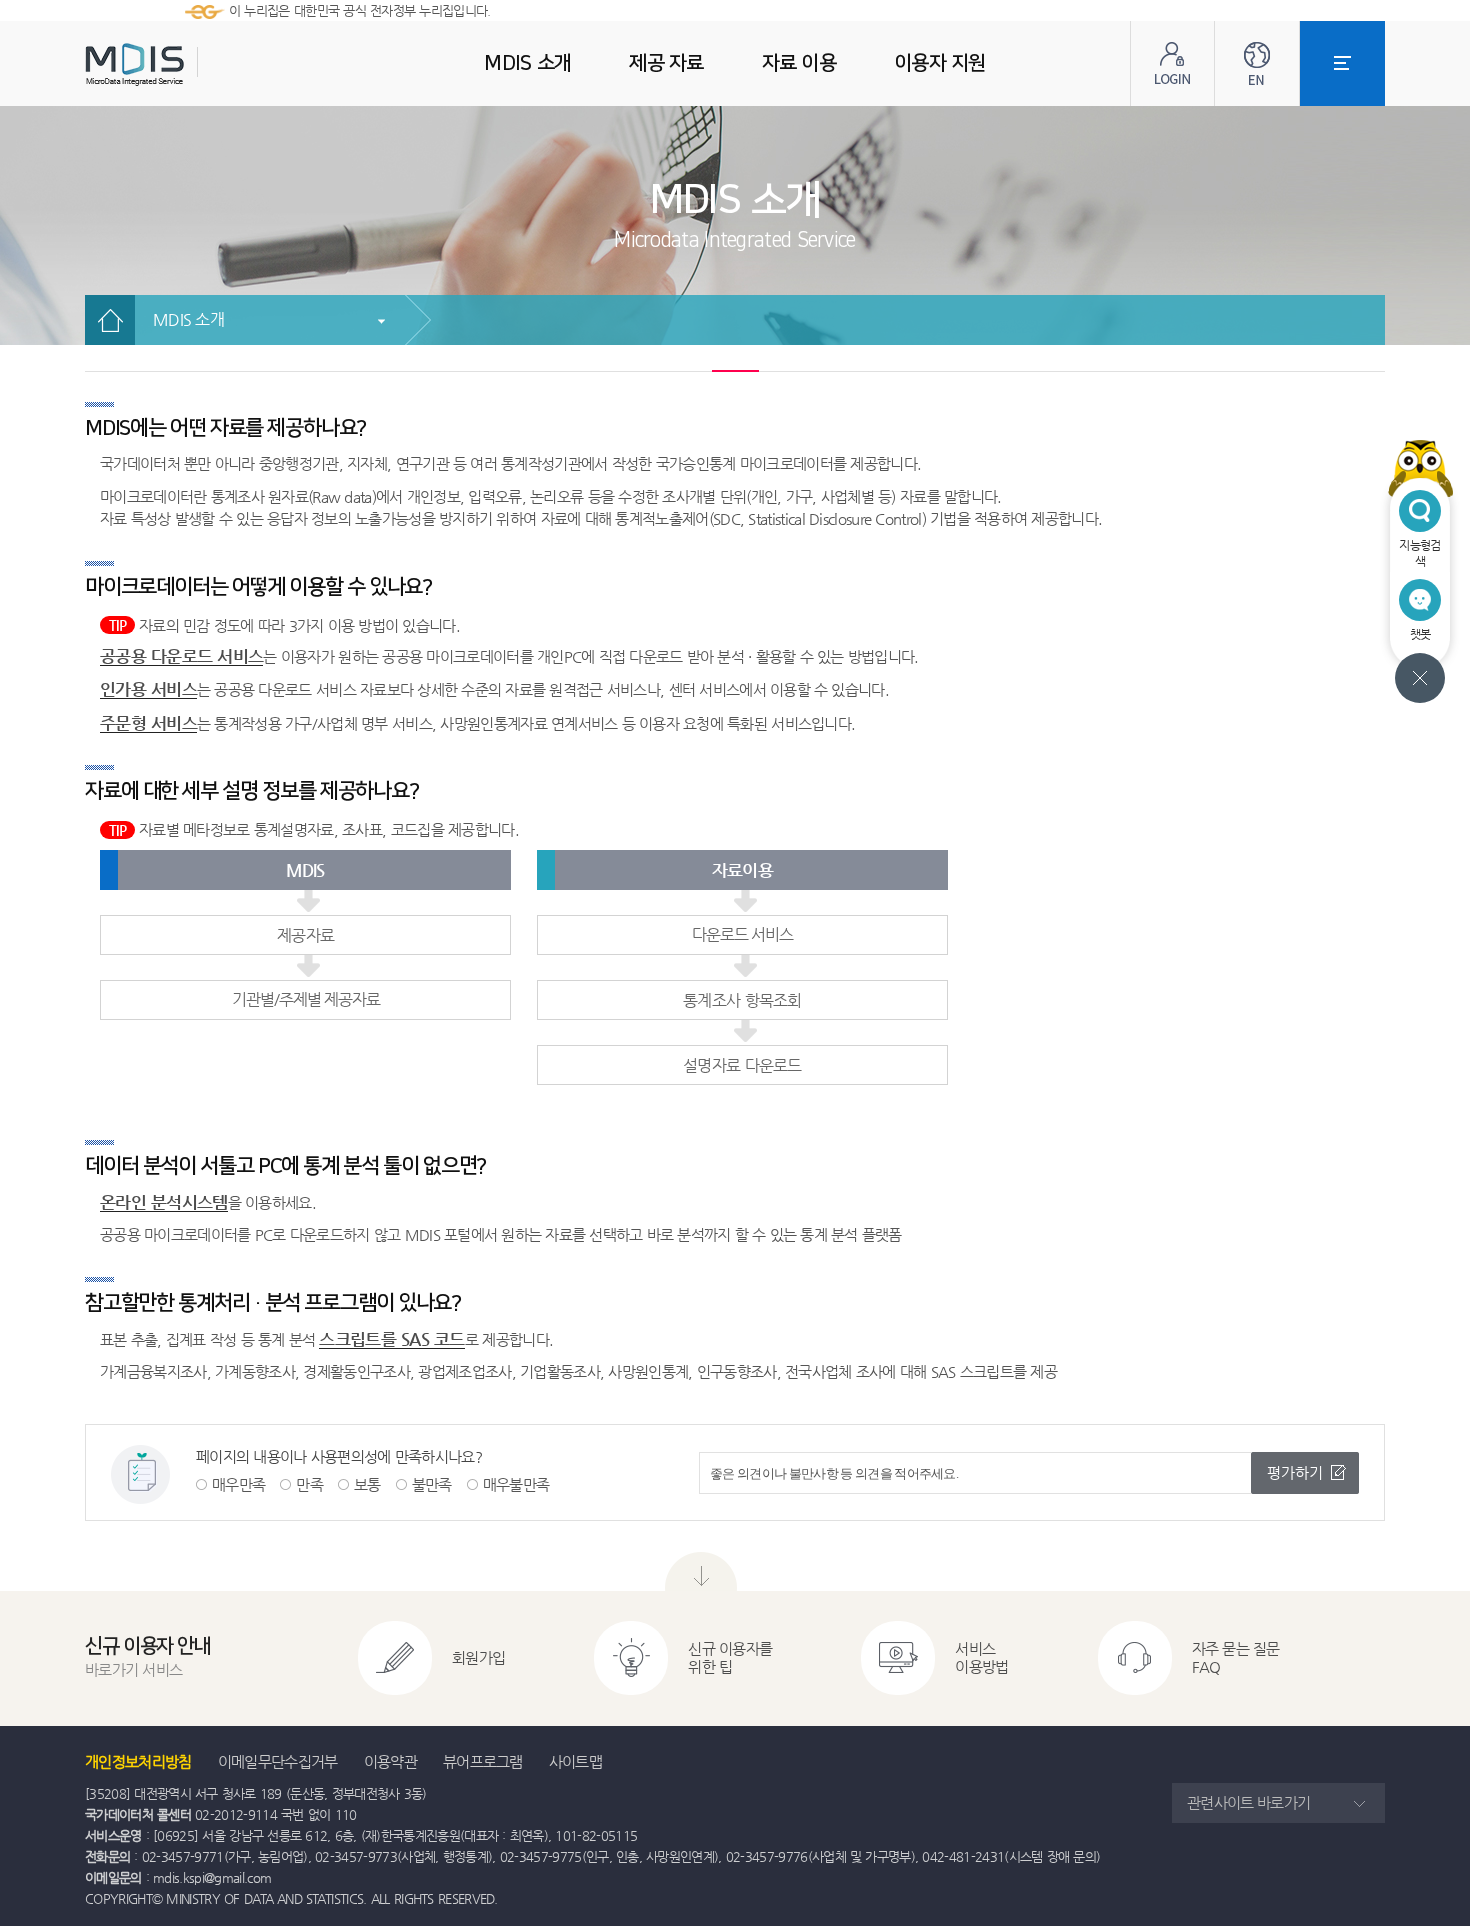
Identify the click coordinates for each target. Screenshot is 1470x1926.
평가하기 (1295, 1472)
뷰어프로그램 (483, 1761)
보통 (367, 1484)
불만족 (432, 1484)
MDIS (185, 64)
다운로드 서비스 (742, 934)
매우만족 (238, 1484)
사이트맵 (575, 1761)
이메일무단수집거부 (278, 1761)
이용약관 (390, 1761)
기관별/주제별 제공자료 (306, 999)
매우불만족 (516, 1484)
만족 (309, 1484)
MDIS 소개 (188, 319)
